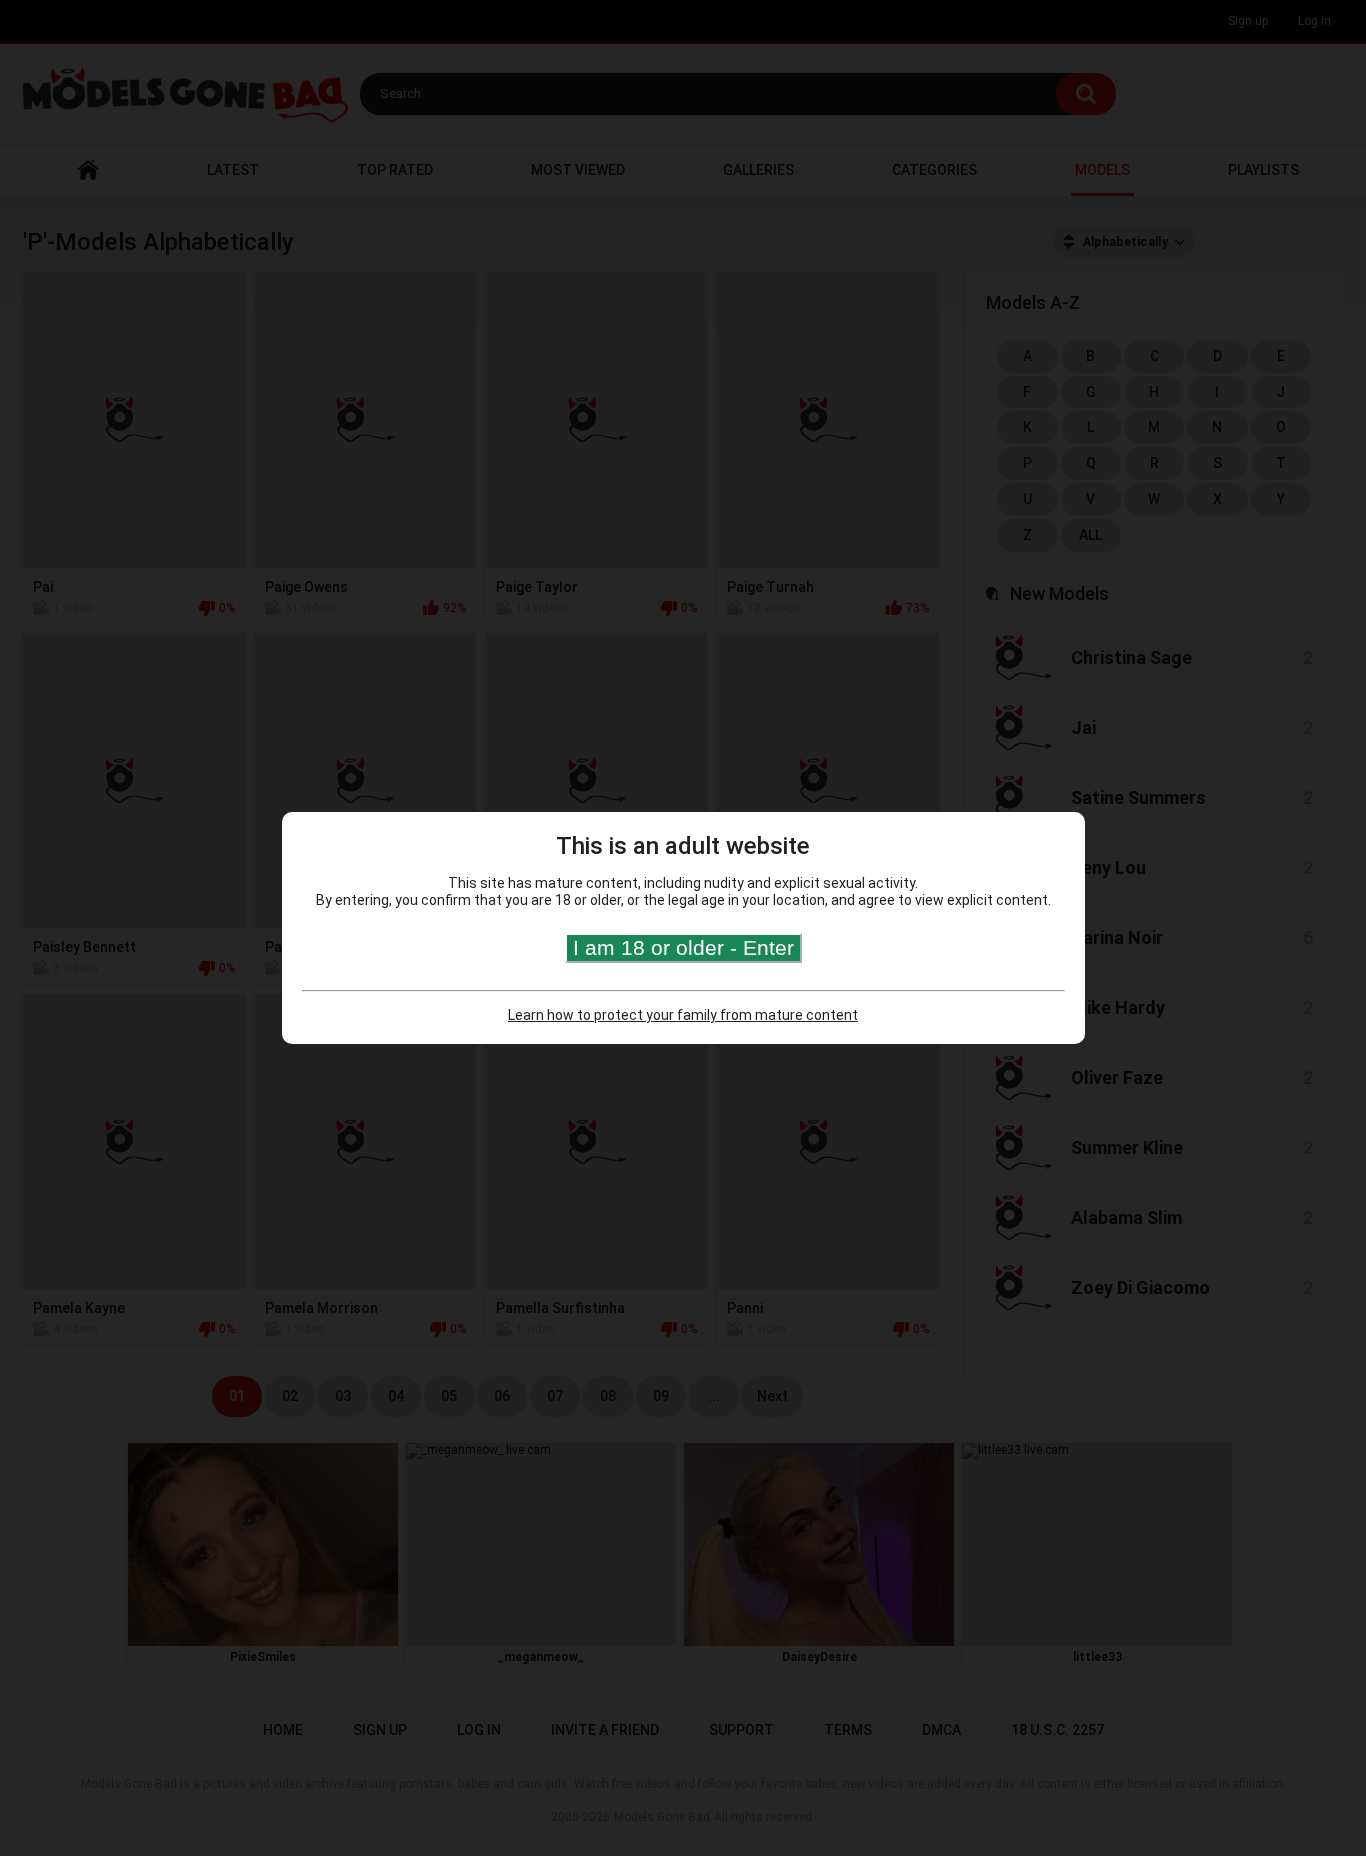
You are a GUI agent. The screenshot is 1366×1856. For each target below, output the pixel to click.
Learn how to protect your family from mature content (683, 1015)
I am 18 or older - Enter (683, 947)
